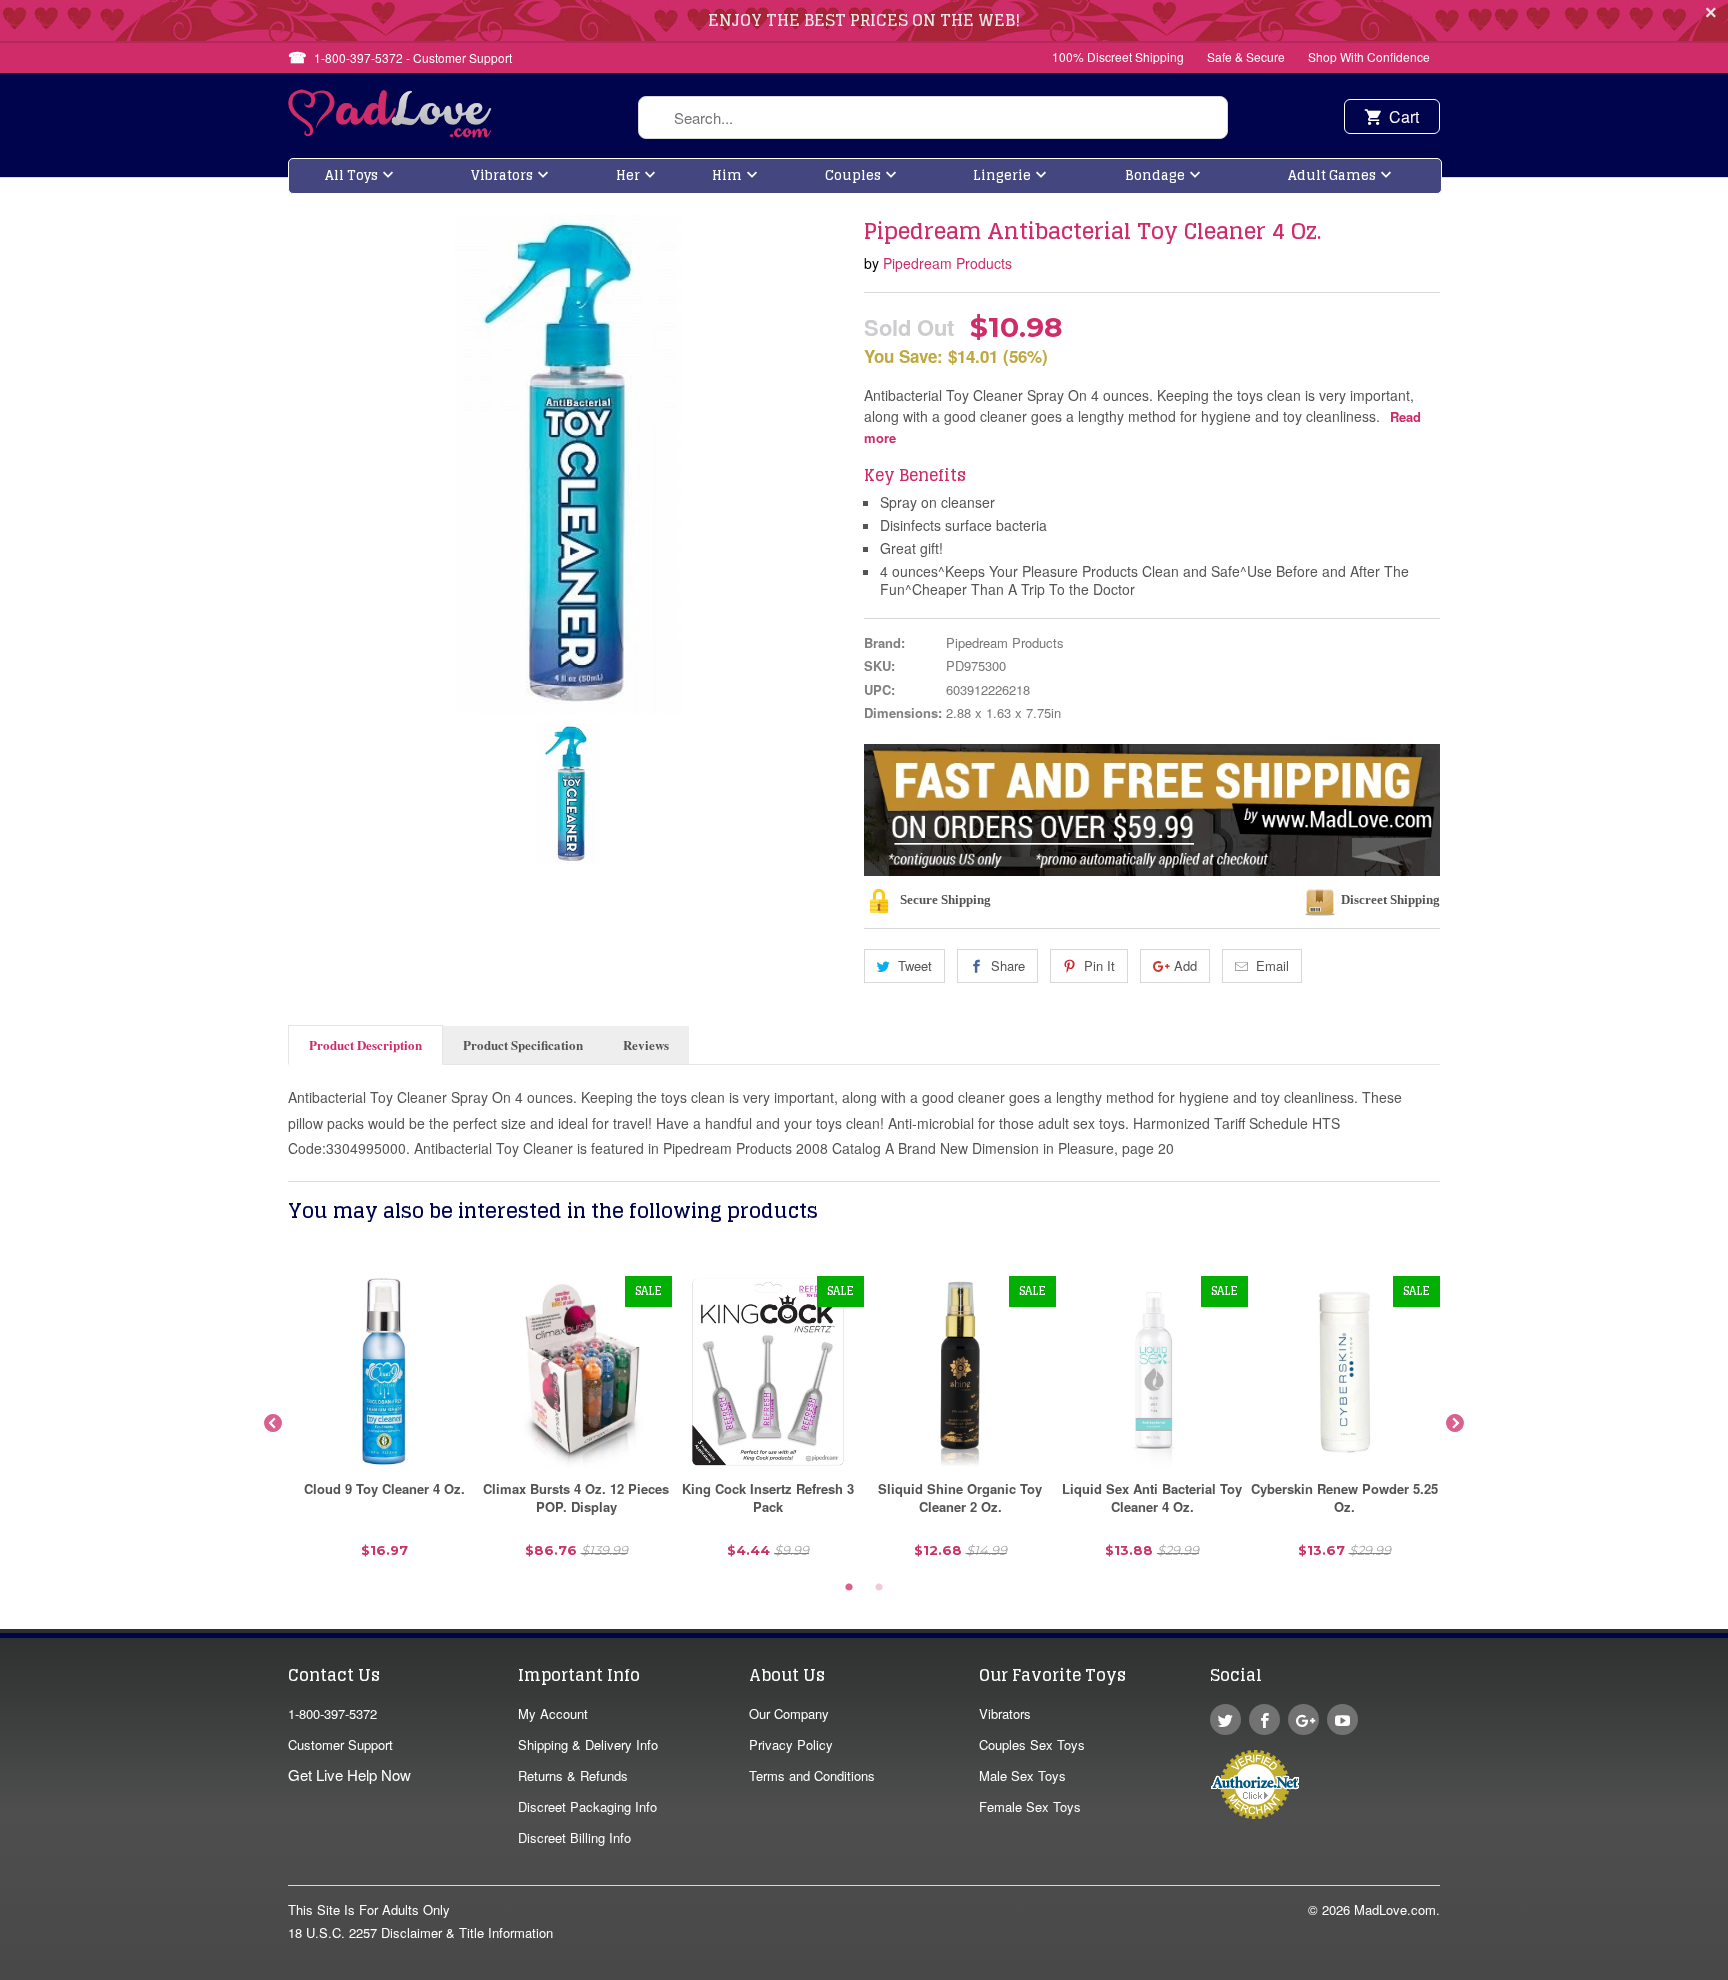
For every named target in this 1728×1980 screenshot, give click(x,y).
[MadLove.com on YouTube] (1342, 1719)
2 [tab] (879, 1588)
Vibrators (502, 175)
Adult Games (1332, 175)
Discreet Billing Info (574, 1837)
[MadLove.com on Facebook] (1264, 1719)
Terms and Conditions (812, 1775)
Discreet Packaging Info (587, 1806)
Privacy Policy (791, 1744)
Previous (273, 1424)
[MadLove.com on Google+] (1303, 1719)
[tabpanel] (384, 1424)
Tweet (915, 965)
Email (1272, 965)
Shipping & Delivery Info (588, 1744)
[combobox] (933, 117)
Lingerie (1002, 175)
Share (1008, 965)
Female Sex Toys (1030, 1806)
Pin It (1099, 965)
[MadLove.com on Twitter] (1225, 1719)
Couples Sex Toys (1032, 1744)
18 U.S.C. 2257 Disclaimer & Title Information (420, 1932)
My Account (553, 1713)
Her (628, 175)
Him (727, 175)
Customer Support (340, 1744)
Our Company (789, 1713)
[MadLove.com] (390, 131)
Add (1185, 965)
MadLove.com (1395, 1909)
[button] (1727, 1970)
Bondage (1155, 175)
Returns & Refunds (573, 1775)
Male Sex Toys (1022, 1775)
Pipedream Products (947, 263)
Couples (853, 175)
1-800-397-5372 (332, 1713)
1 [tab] (849, 1588)
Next (1455, 1424)
